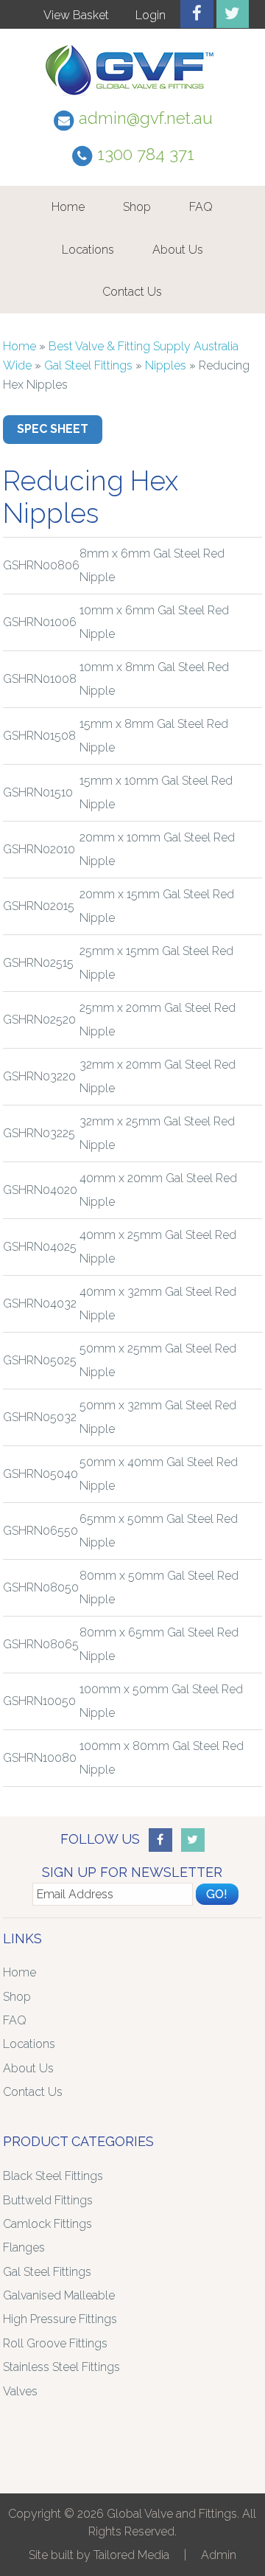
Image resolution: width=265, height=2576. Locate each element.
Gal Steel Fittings (88, 365)
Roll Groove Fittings (55, 2343)
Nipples (166, 365)
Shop (137, 207)
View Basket (76, 15)
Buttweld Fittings (48, 2200)
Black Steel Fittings (53, 2176)
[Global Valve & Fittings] (132, 96)
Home (68, 207)
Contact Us (132, 292)
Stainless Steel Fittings (61, 2367)
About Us (178, 250)
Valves (20, 2391)
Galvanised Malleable (59, 2295)
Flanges (24, 2247)
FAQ (201, 207)
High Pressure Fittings (60, 2319)
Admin (219, 2555)
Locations (88, 250)
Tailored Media (131, 2555)
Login (151, 15)
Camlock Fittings (47, 2224)
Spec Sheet (53, 429)
